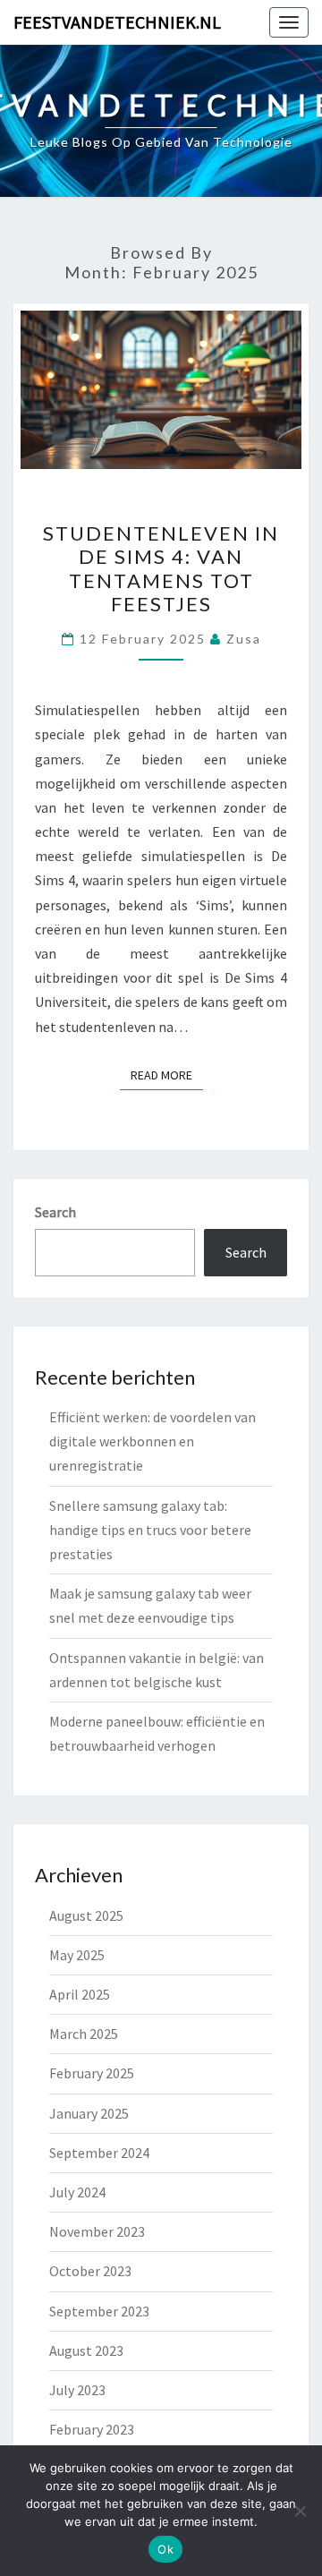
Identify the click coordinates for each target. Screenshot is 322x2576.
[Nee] (300, 2511)
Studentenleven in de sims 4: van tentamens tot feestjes (161, 568)
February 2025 (92, 2073)
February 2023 (92, 2429)
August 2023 (86, 2350)
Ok (165, 2549)
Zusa (244, 639)
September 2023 (99, 2311)
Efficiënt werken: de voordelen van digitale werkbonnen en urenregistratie (153, 1441)
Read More (167, 1075)
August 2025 (86, 1915)
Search (55, 1212)
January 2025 (89, 2113)
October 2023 (90, 2271)
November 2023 (97, 2231)
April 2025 (80, 1994)
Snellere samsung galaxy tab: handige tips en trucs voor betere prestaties (150, 1530)
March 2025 (84, 2034)
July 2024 (77, 2192)
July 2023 (77, 2390)
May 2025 (77, 1955)
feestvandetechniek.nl (117, 22)
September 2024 (99, 2153)
